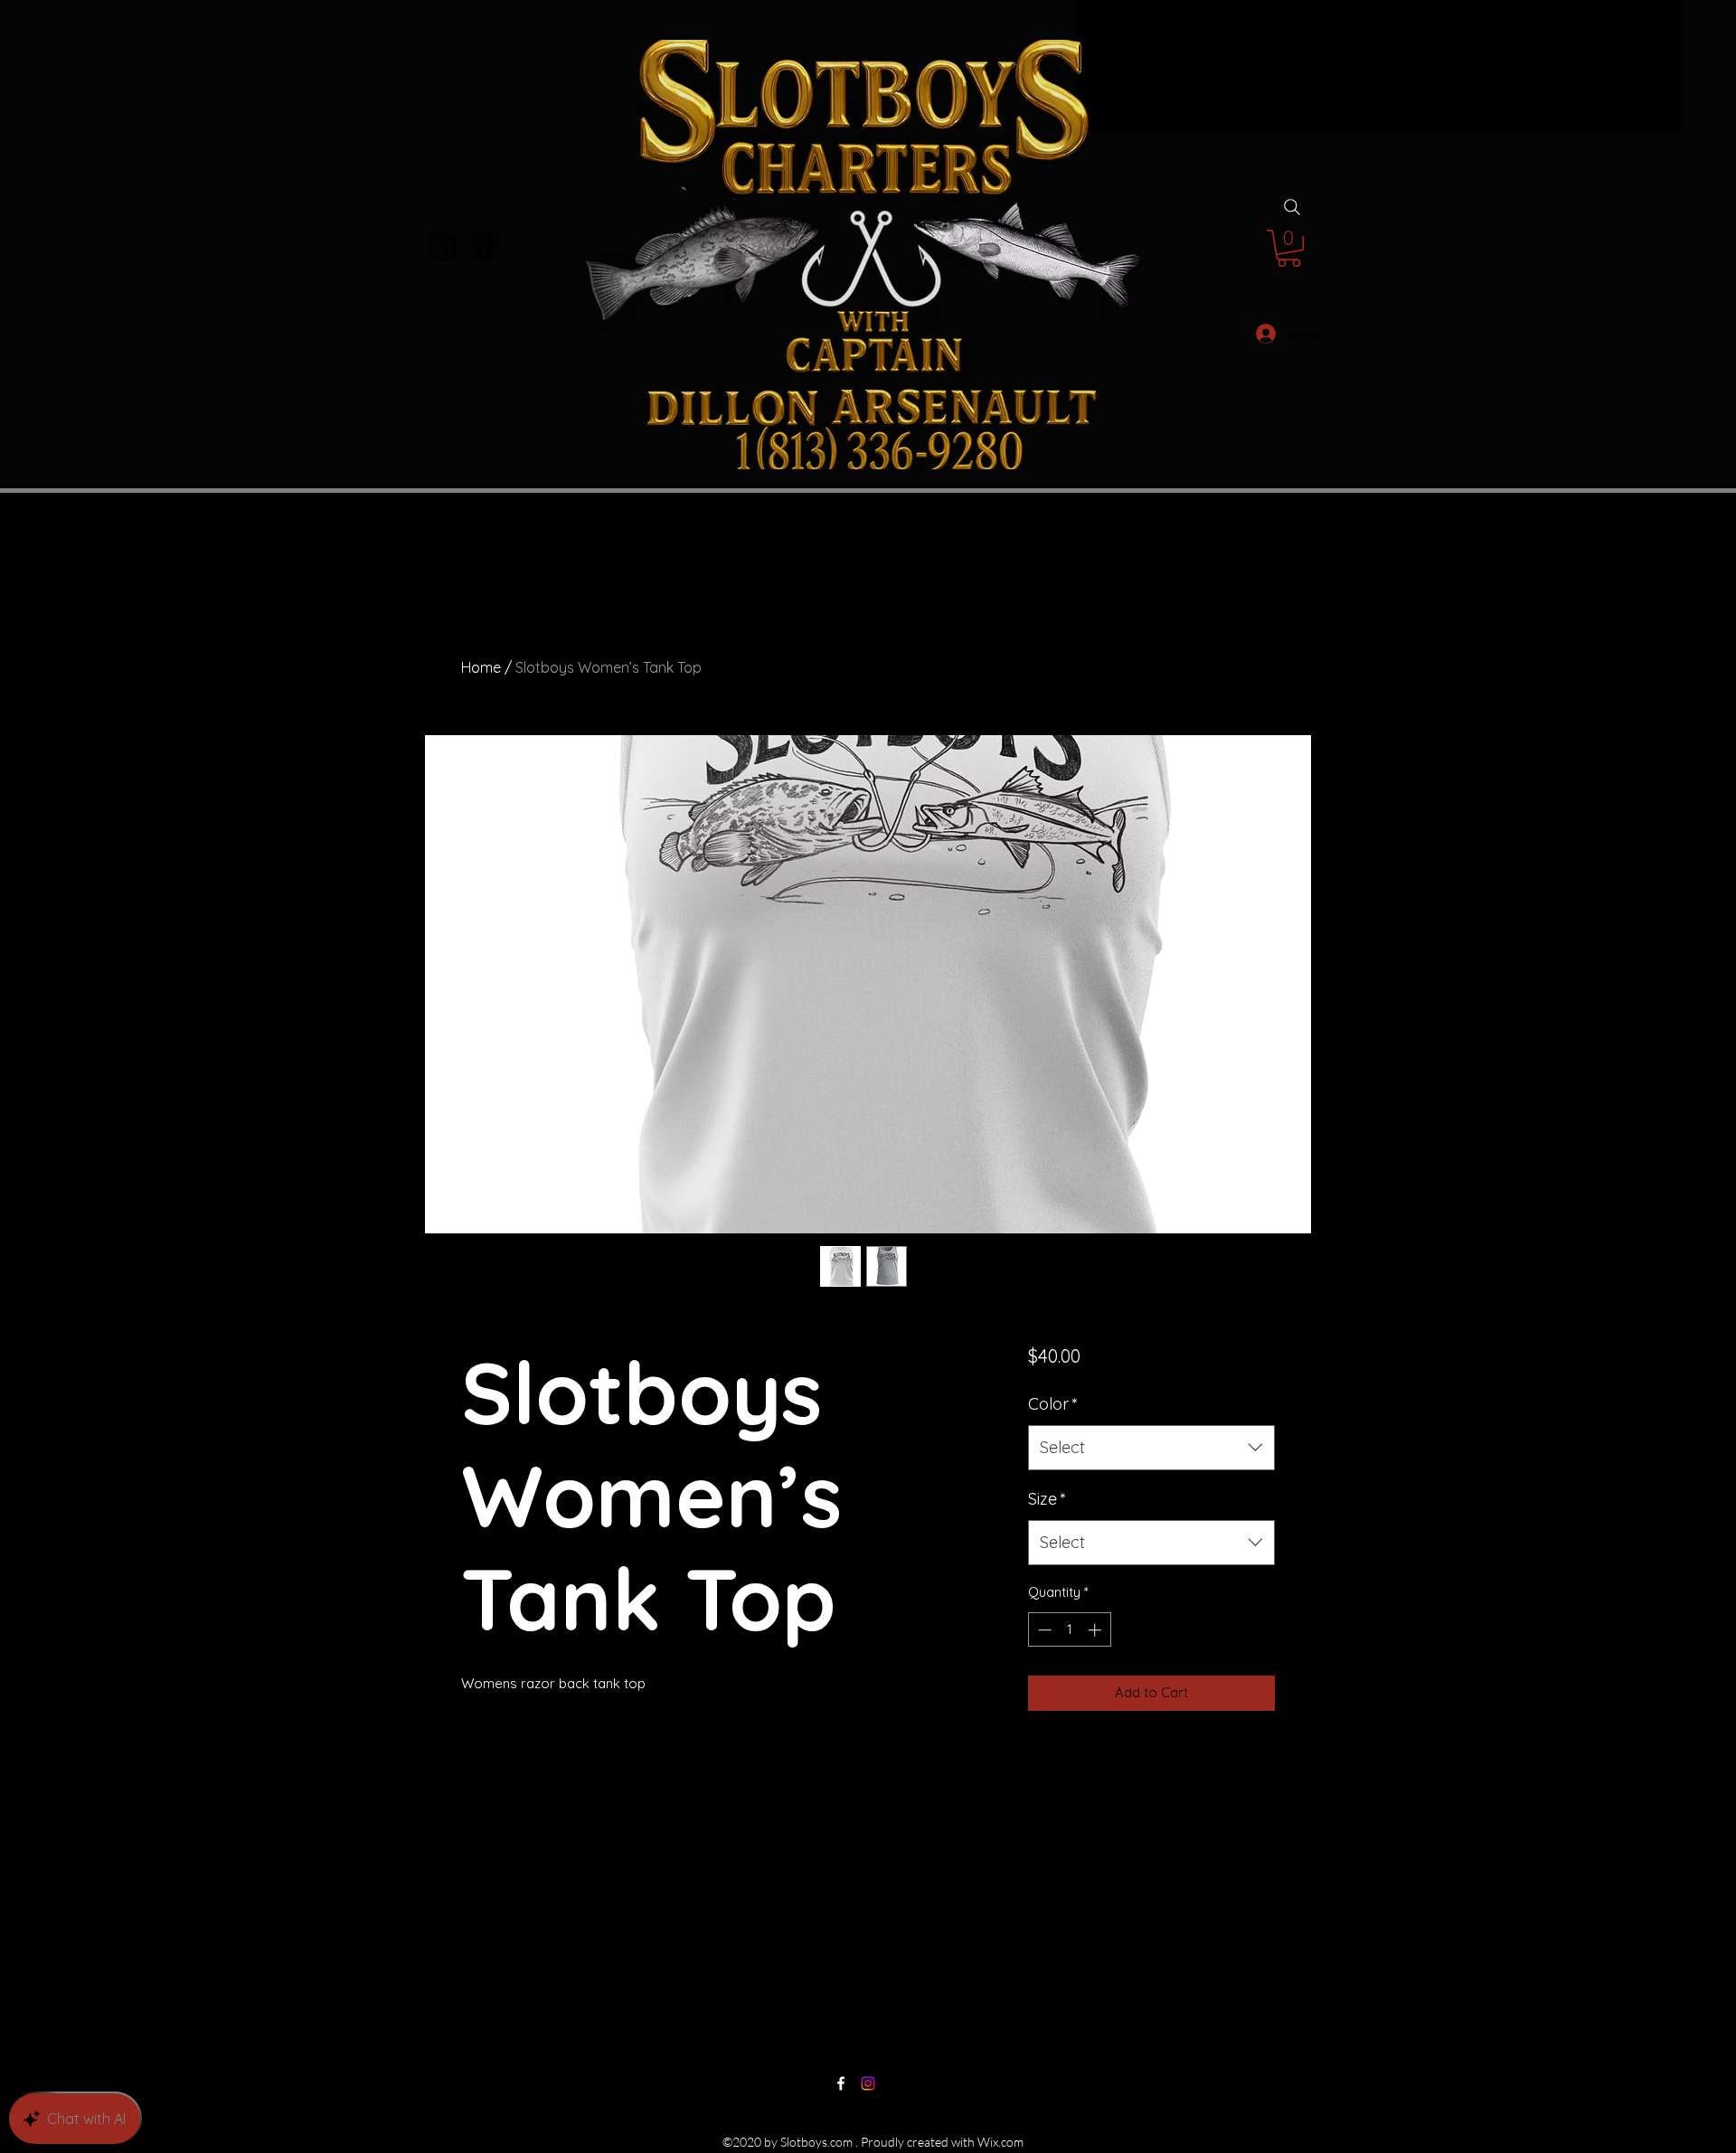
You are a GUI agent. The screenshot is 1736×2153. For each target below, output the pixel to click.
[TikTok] (487, 247)
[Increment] (1096, 1677)
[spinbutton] (1069, 1677)
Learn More (1112, 1410)
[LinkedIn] (868, 2083)
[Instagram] (443, 247)
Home (481, 667)
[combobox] (1151, 1495)
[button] (1289, 248)
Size (1047, 1546)
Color (1053, 1451)
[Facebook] (841, 2083)
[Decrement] (1043, 1677)
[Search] (1292, 207)
